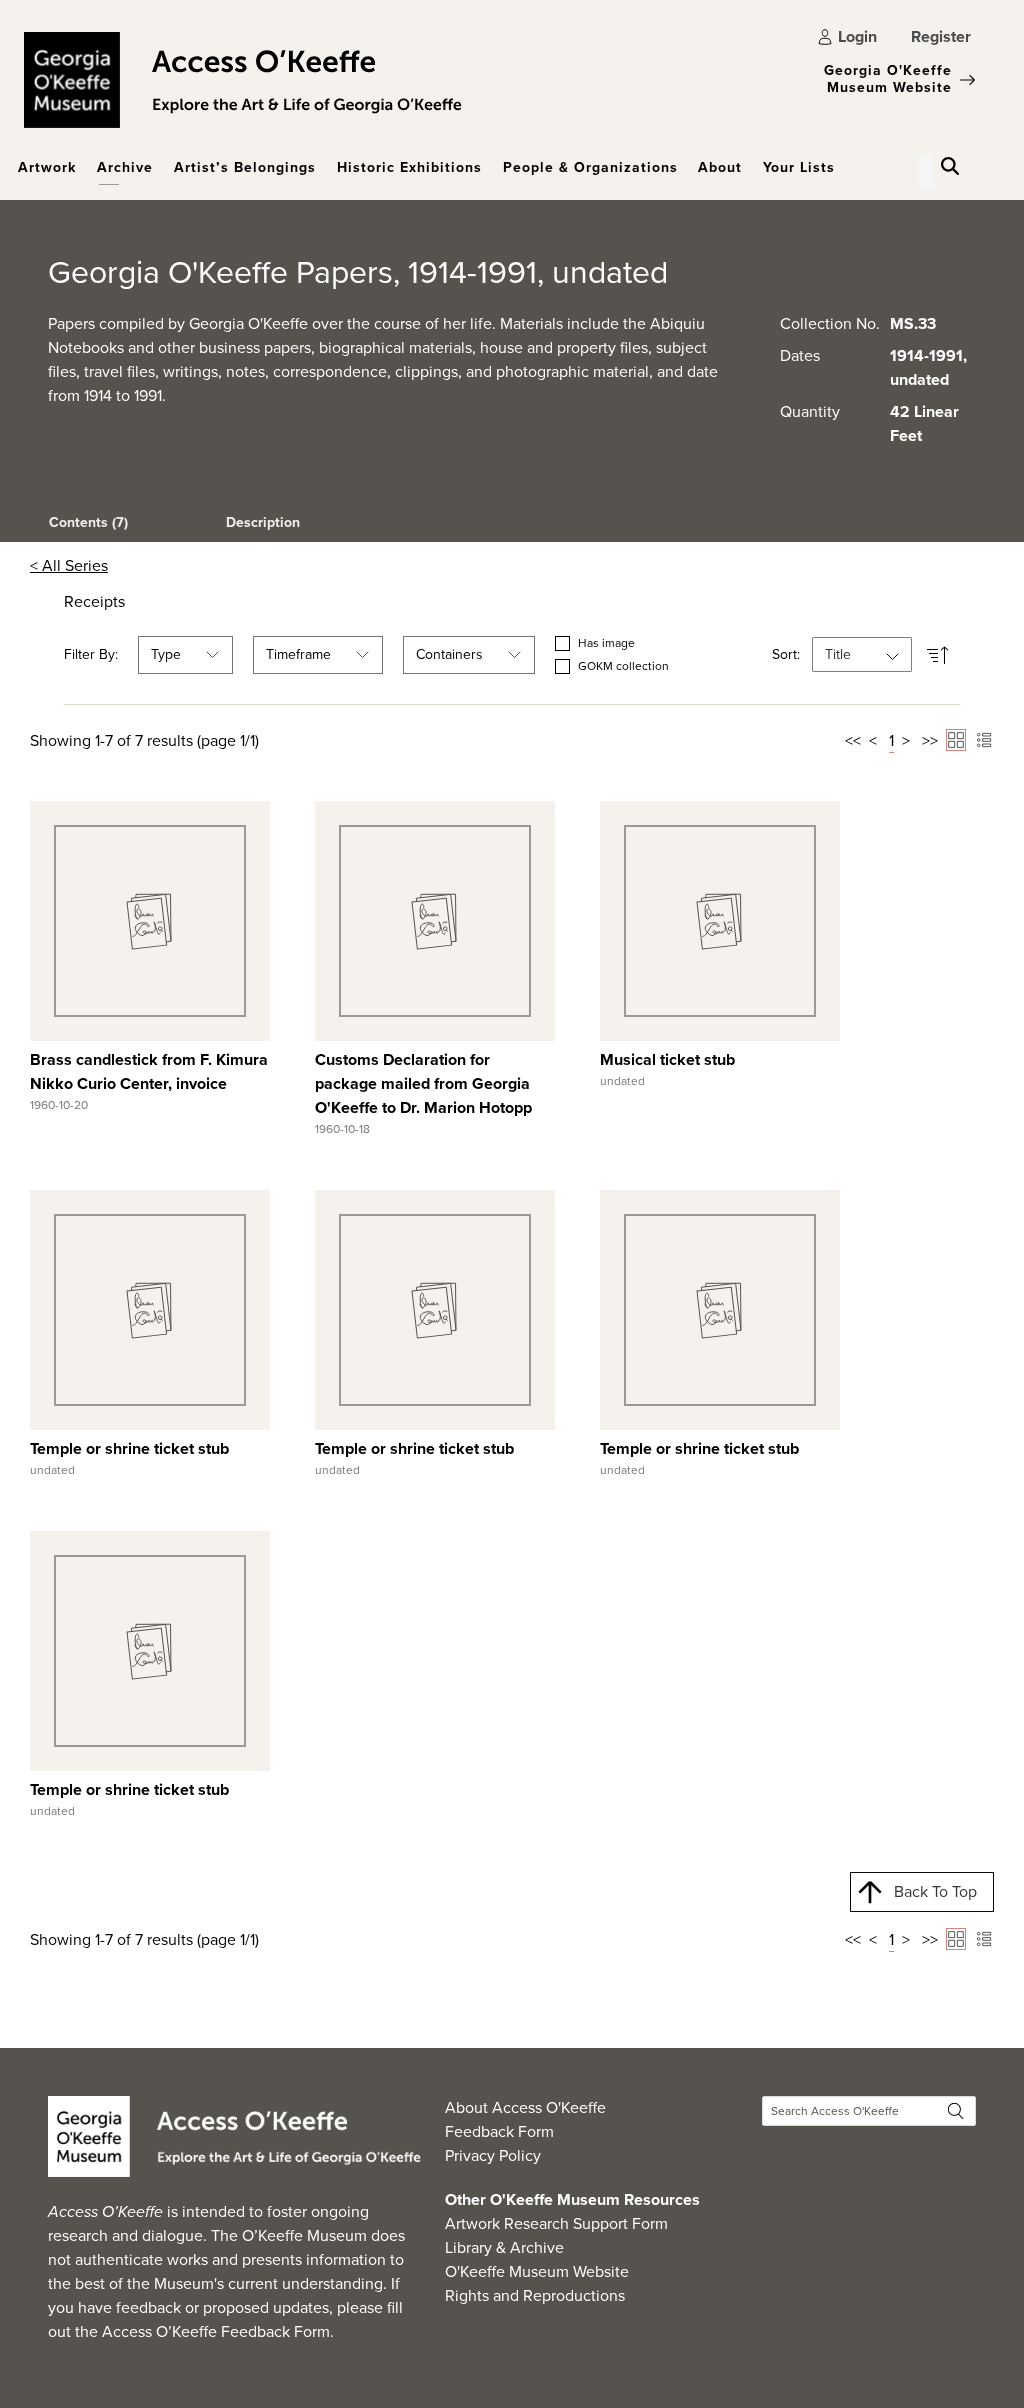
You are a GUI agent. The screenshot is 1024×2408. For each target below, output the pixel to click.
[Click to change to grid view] (956, 740)
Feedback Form (499, 2131)
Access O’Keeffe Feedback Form (216, 2331)
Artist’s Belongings (245, 167)
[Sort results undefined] (938, 654)
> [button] (906, 740)
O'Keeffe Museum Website (537, 2271)
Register (941, 36)
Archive (125, 167)
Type (166, 654)
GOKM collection (623, 666)
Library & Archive (504, 2247)
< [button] (873, 740)
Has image (606, 643)
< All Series (69, 565)
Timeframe (298, 654)
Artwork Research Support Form (556, 2223)
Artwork (47, 167)
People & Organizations (590, 167)
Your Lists (799, 167)
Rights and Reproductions (535, 2295)
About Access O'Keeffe (525, 2107)
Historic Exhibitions (409, 167)
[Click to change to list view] (984, 740)
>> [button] (930, 740)
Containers (449, 654)
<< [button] (853, 740)
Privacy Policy (493, 2155)
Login (857, 36)
